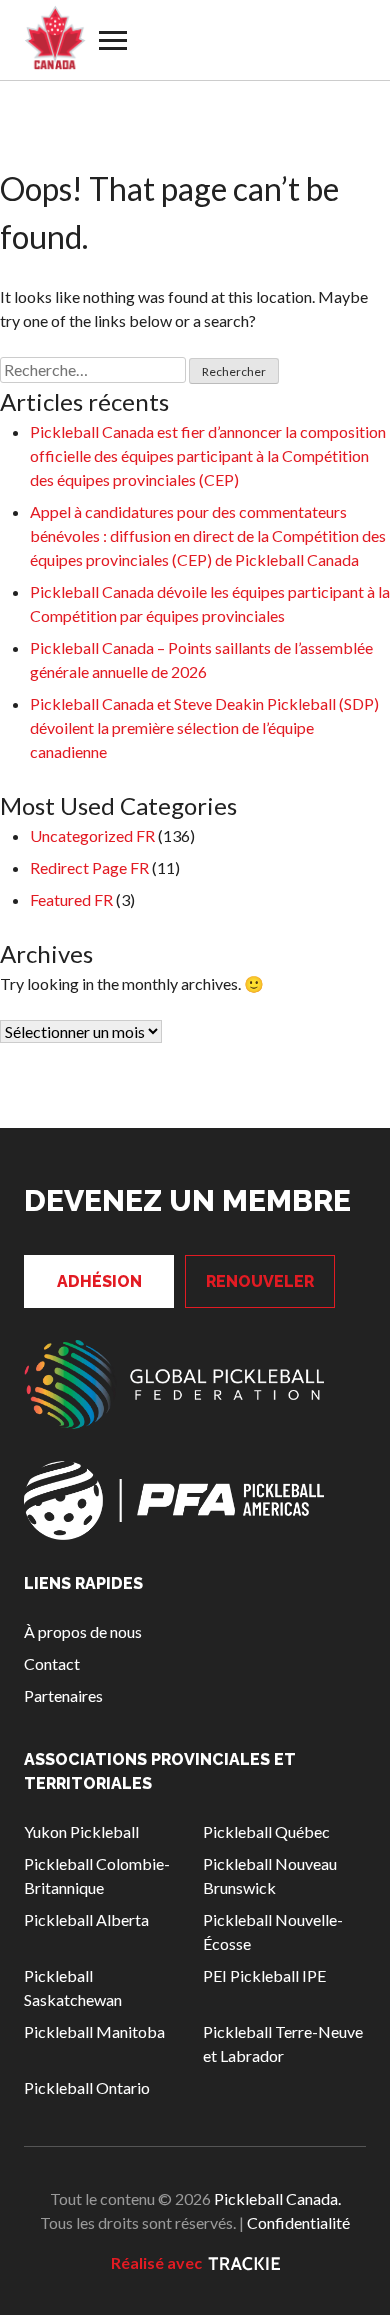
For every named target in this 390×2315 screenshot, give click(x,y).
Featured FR (71, 899)
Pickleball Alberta (86, 1919)
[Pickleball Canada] (55, 37)
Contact (52, 1663)
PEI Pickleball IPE (264, 1975)
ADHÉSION (99, 1281)
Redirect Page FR (89, 867)
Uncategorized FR (92, 835)
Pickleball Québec (266, 1831)
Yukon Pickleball (81, 1831)
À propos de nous (83, 1631)
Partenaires (63, 1695)
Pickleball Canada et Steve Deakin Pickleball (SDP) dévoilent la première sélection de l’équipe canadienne (204, 727)
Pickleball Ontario (87, 2087)
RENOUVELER (260, 1281)
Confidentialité (298, 2222)
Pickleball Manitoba (94, 2031)
